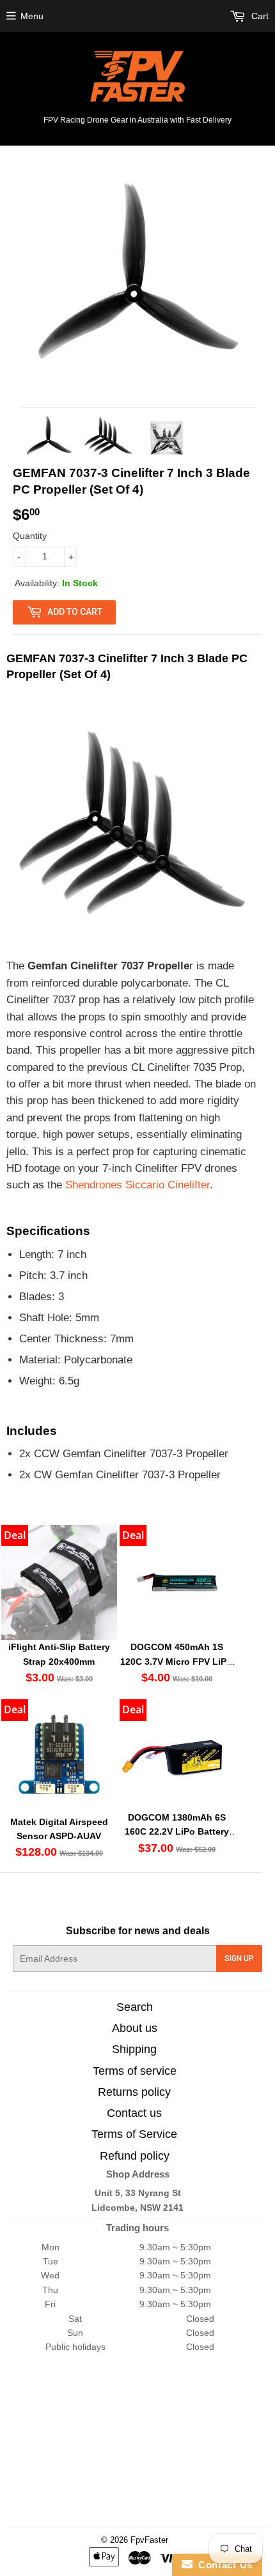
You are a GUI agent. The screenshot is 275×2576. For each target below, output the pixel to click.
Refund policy (135, 2156)
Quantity (30, 536)
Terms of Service (134, 2134)
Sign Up (239, 1959)
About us (135, 2028)
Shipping (134, 2049)
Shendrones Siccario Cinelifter (137, 1185)
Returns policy (134, 2092)
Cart (259, 16)
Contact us (134, 2113)
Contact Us (223, 2565)
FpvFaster (149, 2540)
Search (135, 2007)
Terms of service (135, 2071)
